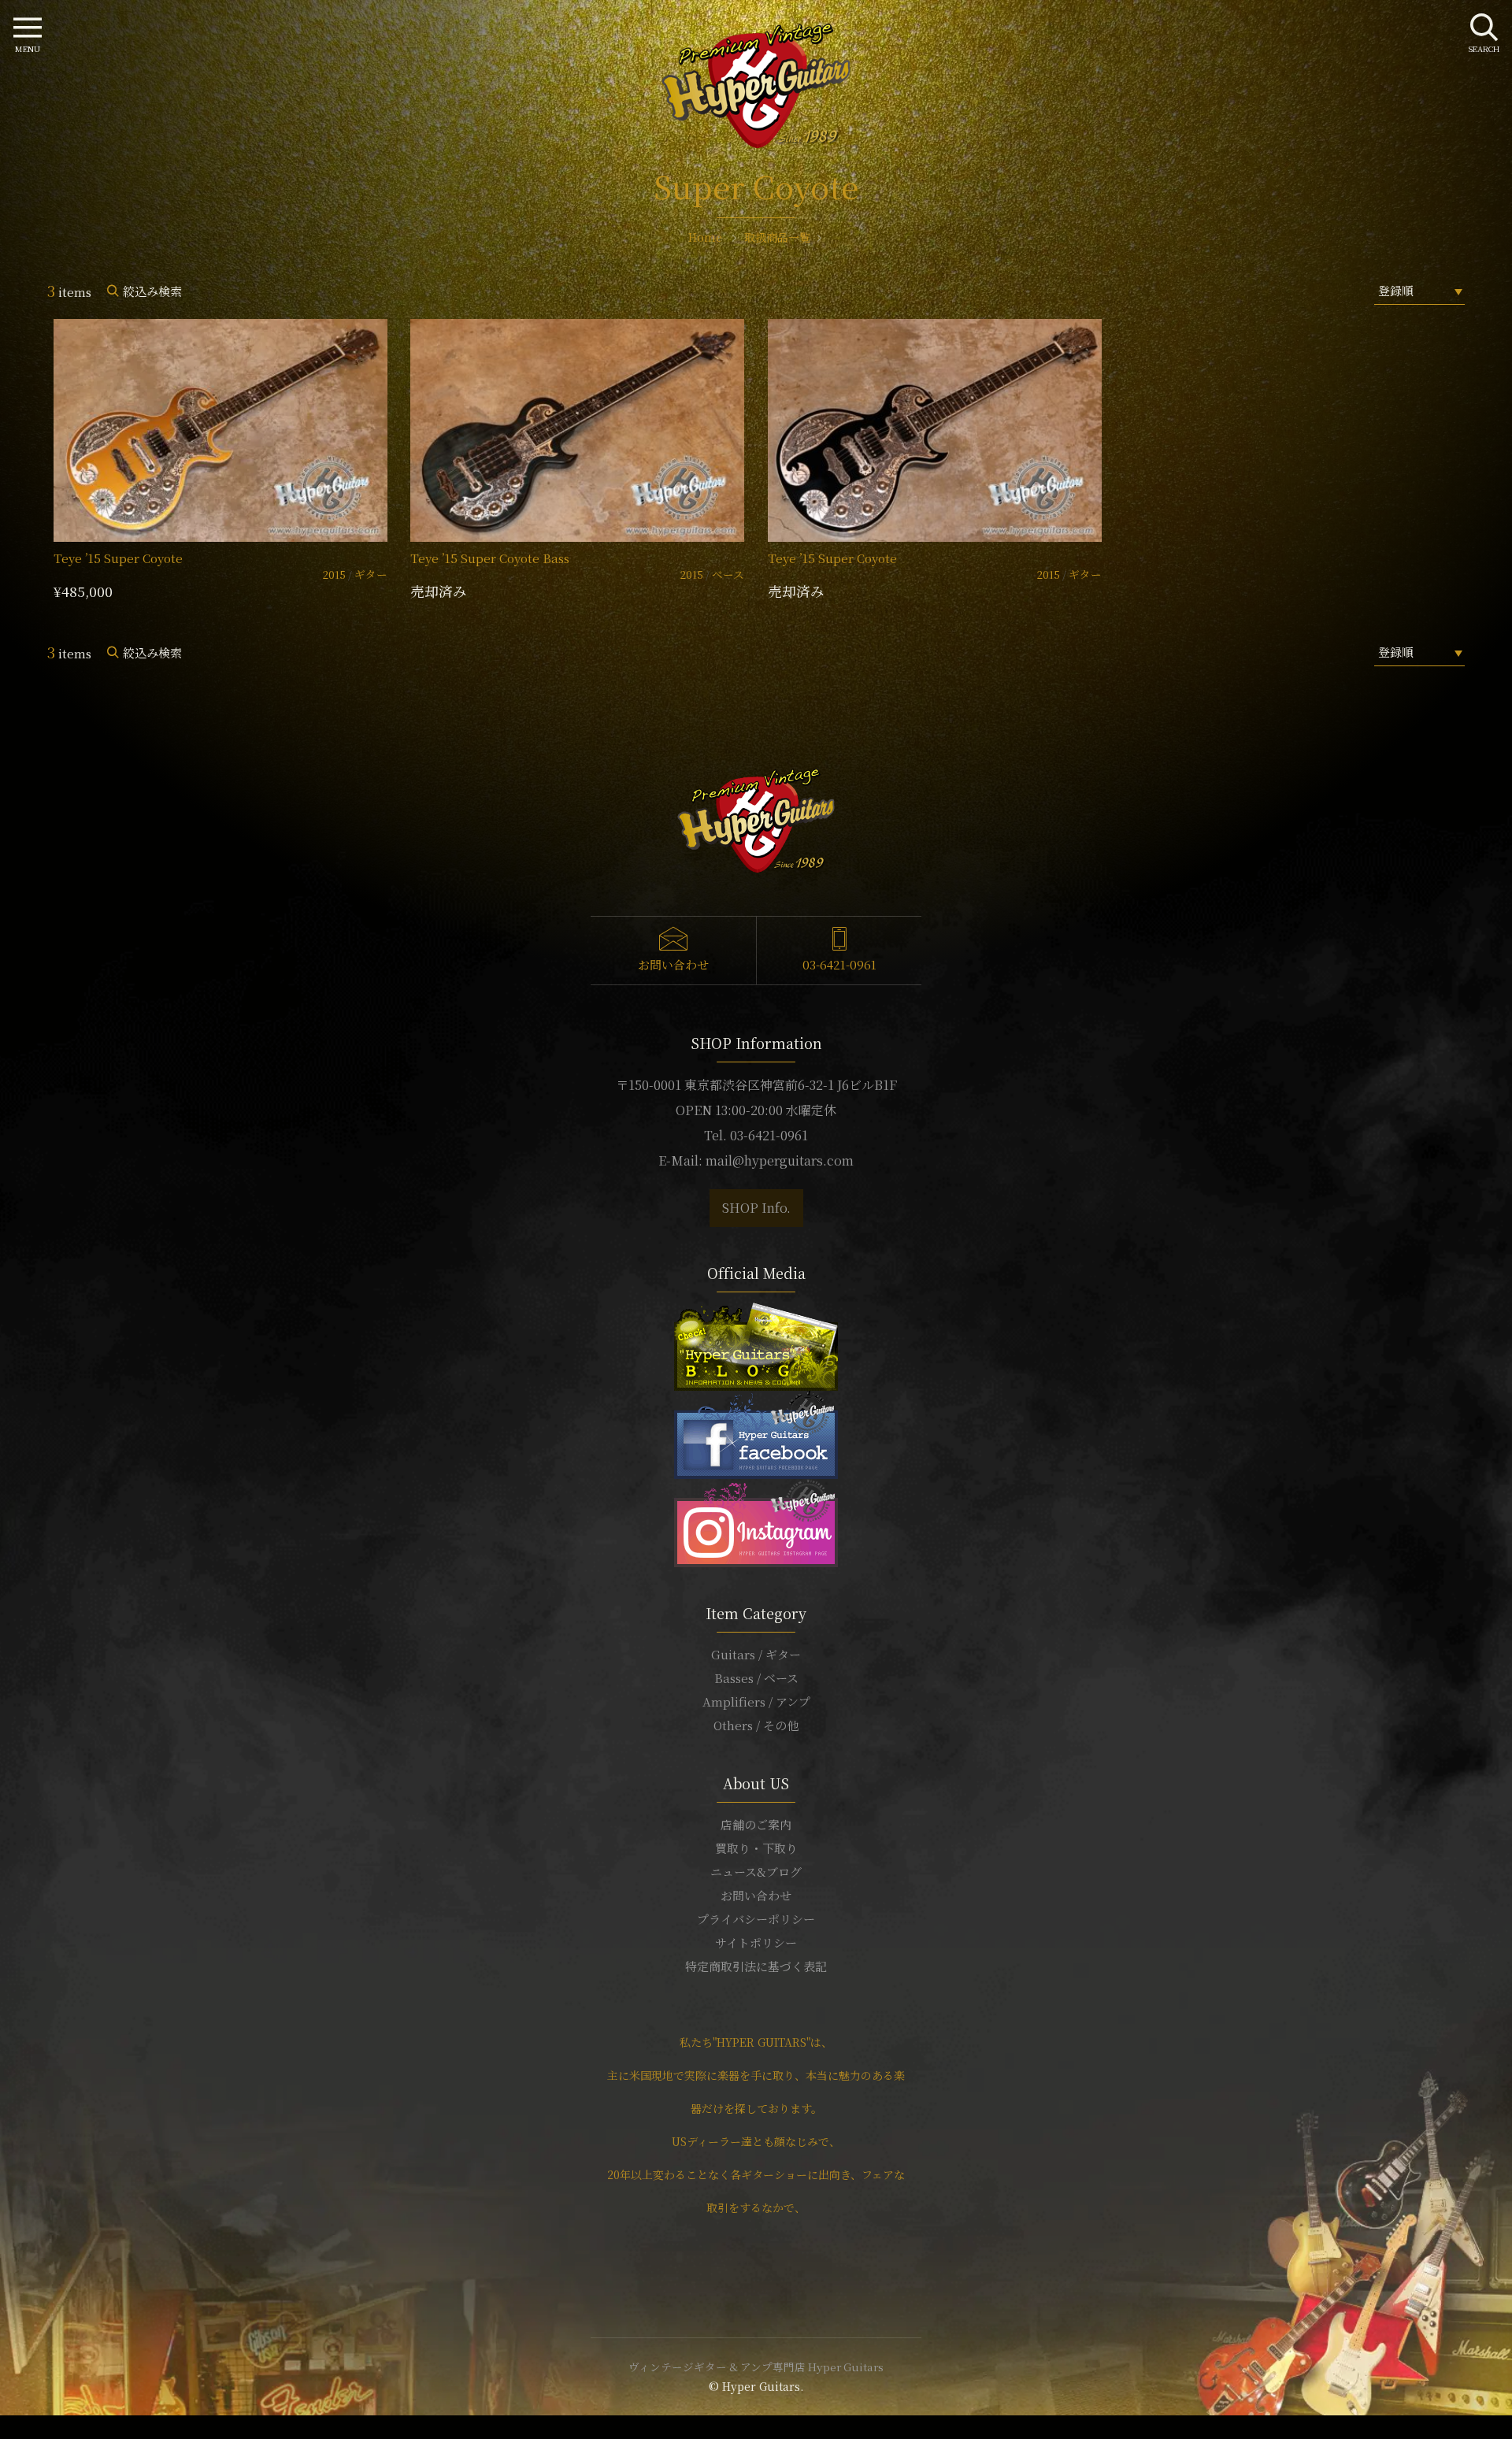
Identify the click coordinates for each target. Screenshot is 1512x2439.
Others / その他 (756, 1725)
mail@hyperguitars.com (780, 1160)
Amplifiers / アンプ (756, 1701)
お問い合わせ (673, 964)
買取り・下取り (756, 1848)
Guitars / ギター (756, 1654)
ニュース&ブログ (756, 1872)
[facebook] (756, 1433)
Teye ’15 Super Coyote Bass (490, 558)
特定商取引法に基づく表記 (756, 1966)
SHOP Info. (756, 1208)
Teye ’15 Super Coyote (118, 558)
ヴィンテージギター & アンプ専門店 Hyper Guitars (756, 2367)
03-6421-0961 (839, 964)
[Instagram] (756, 1521)
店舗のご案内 (756, 1824)
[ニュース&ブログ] (756, 1345)
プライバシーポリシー (756, 1919)
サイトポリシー (756, 1942)
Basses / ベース (756, 1678)
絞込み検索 (152, 291)
